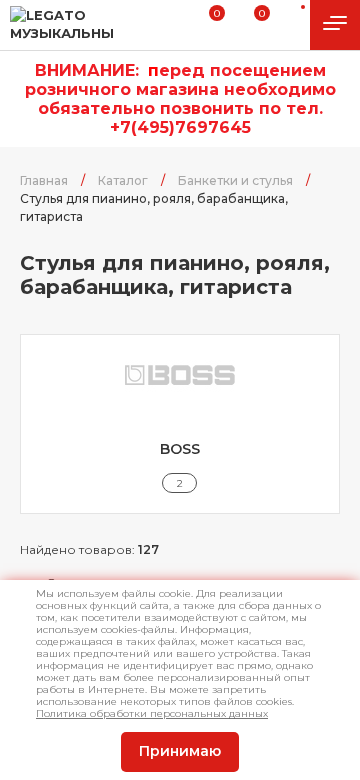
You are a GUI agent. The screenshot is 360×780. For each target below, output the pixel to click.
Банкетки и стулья (235, 180)
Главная (44, 180)
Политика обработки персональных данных (152, 713)
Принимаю (180, 751)
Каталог (123, 180)
